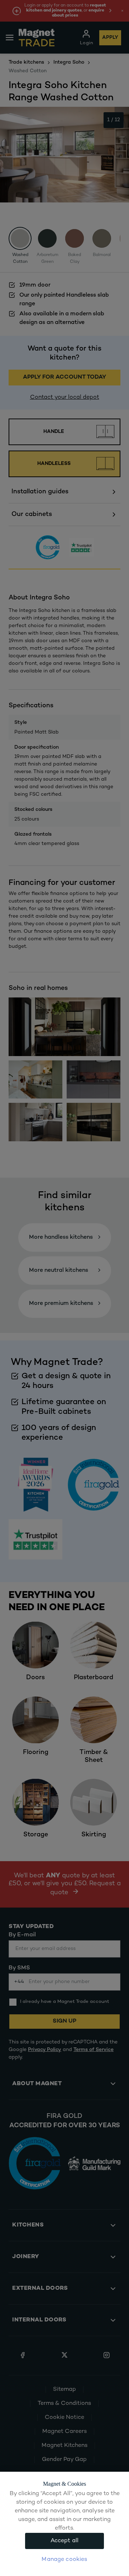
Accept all (65, 2541)
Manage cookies (64, 2560)
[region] (64, 2524)
